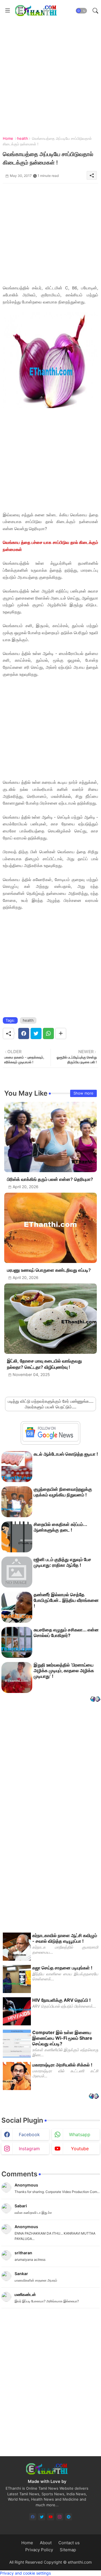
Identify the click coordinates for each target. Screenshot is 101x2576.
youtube (80, 2149)
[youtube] (51, 2517)
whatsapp (80, 2134)
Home (8, 138)
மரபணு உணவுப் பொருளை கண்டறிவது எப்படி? (49, 1270)
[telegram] (69, 2517)
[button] (81, 11)
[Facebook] (24, 1033)
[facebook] (33, 2517)
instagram (29, 2149)
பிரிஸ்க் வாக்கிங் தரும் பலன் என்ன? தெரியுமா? (50, 1179)
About (46, 2543)
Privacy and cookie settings (25, 2573)
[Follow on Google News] (50, 1440)
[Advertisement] (50, 72)
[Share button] (61, 1033)
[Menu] (8, 11)
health (23, 138)
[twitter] (42, 2517)
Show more (83, 1093)
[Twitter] (36, 1033)
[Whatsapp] (48, 1033)
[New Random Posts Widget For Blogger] (95, 1700)
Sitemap (68, 2550)
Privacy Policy (39, 2550)
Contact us (69, 2543)
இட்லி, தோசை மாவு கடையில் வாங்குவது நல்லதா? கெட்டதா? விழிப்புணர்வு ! (44, 1364)
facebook (29, 2134)
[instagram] (60, 2517)
